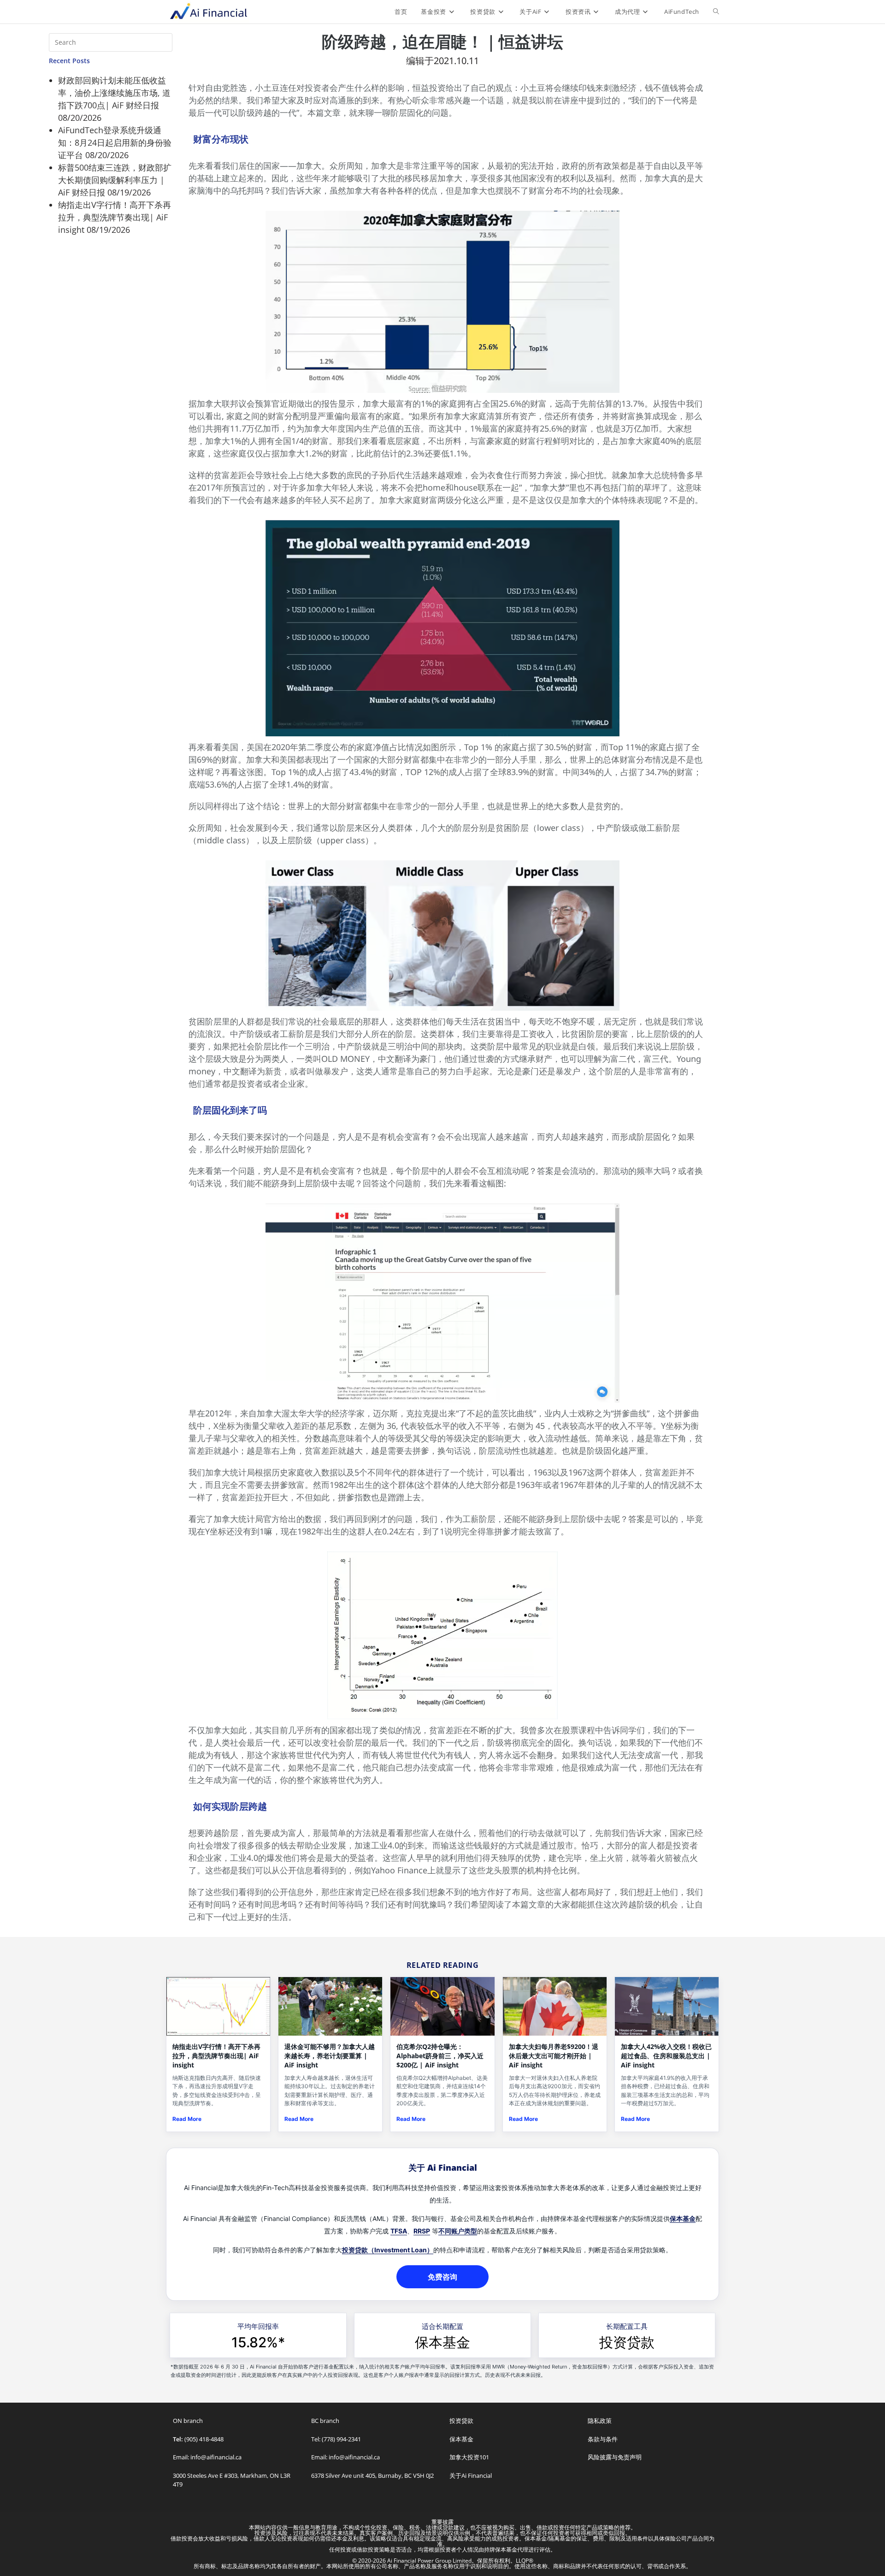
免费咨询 (442, 2277)
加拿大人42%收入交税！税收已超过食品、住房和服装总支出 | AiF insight (666, 2056)
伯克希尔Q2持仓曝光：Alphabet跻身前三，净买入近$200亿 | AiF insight (440, 2056)
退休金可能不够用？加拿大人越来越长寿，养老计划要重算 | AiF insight (330, 2056)
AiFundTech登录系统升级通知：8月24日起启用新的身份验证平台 (115, 142)
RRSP (422, 2231)
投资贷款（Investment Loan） (388, 2250)
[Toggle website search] (716, 12)
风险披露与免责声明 (615, 2457)
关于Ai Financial (471, 2475)
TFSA (399, 2231)
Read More (187, 2119)
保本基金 (683, 2218)
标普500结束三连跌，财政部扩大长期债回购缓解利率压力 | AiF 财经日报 (115, 180)
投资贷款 (627, 2342)
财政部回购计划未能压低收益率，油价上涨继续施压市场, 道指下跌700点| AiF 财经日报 (114, 93)
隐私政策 (600, 2421)
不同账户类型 (458, 2231)
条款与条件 (603, 2439)
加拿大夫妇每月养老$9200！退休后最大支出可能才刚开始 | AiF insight (554, 2056)
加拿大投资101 (469, 2457)
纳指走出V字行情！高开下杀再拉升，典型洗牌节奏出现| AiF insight (115, 217)
